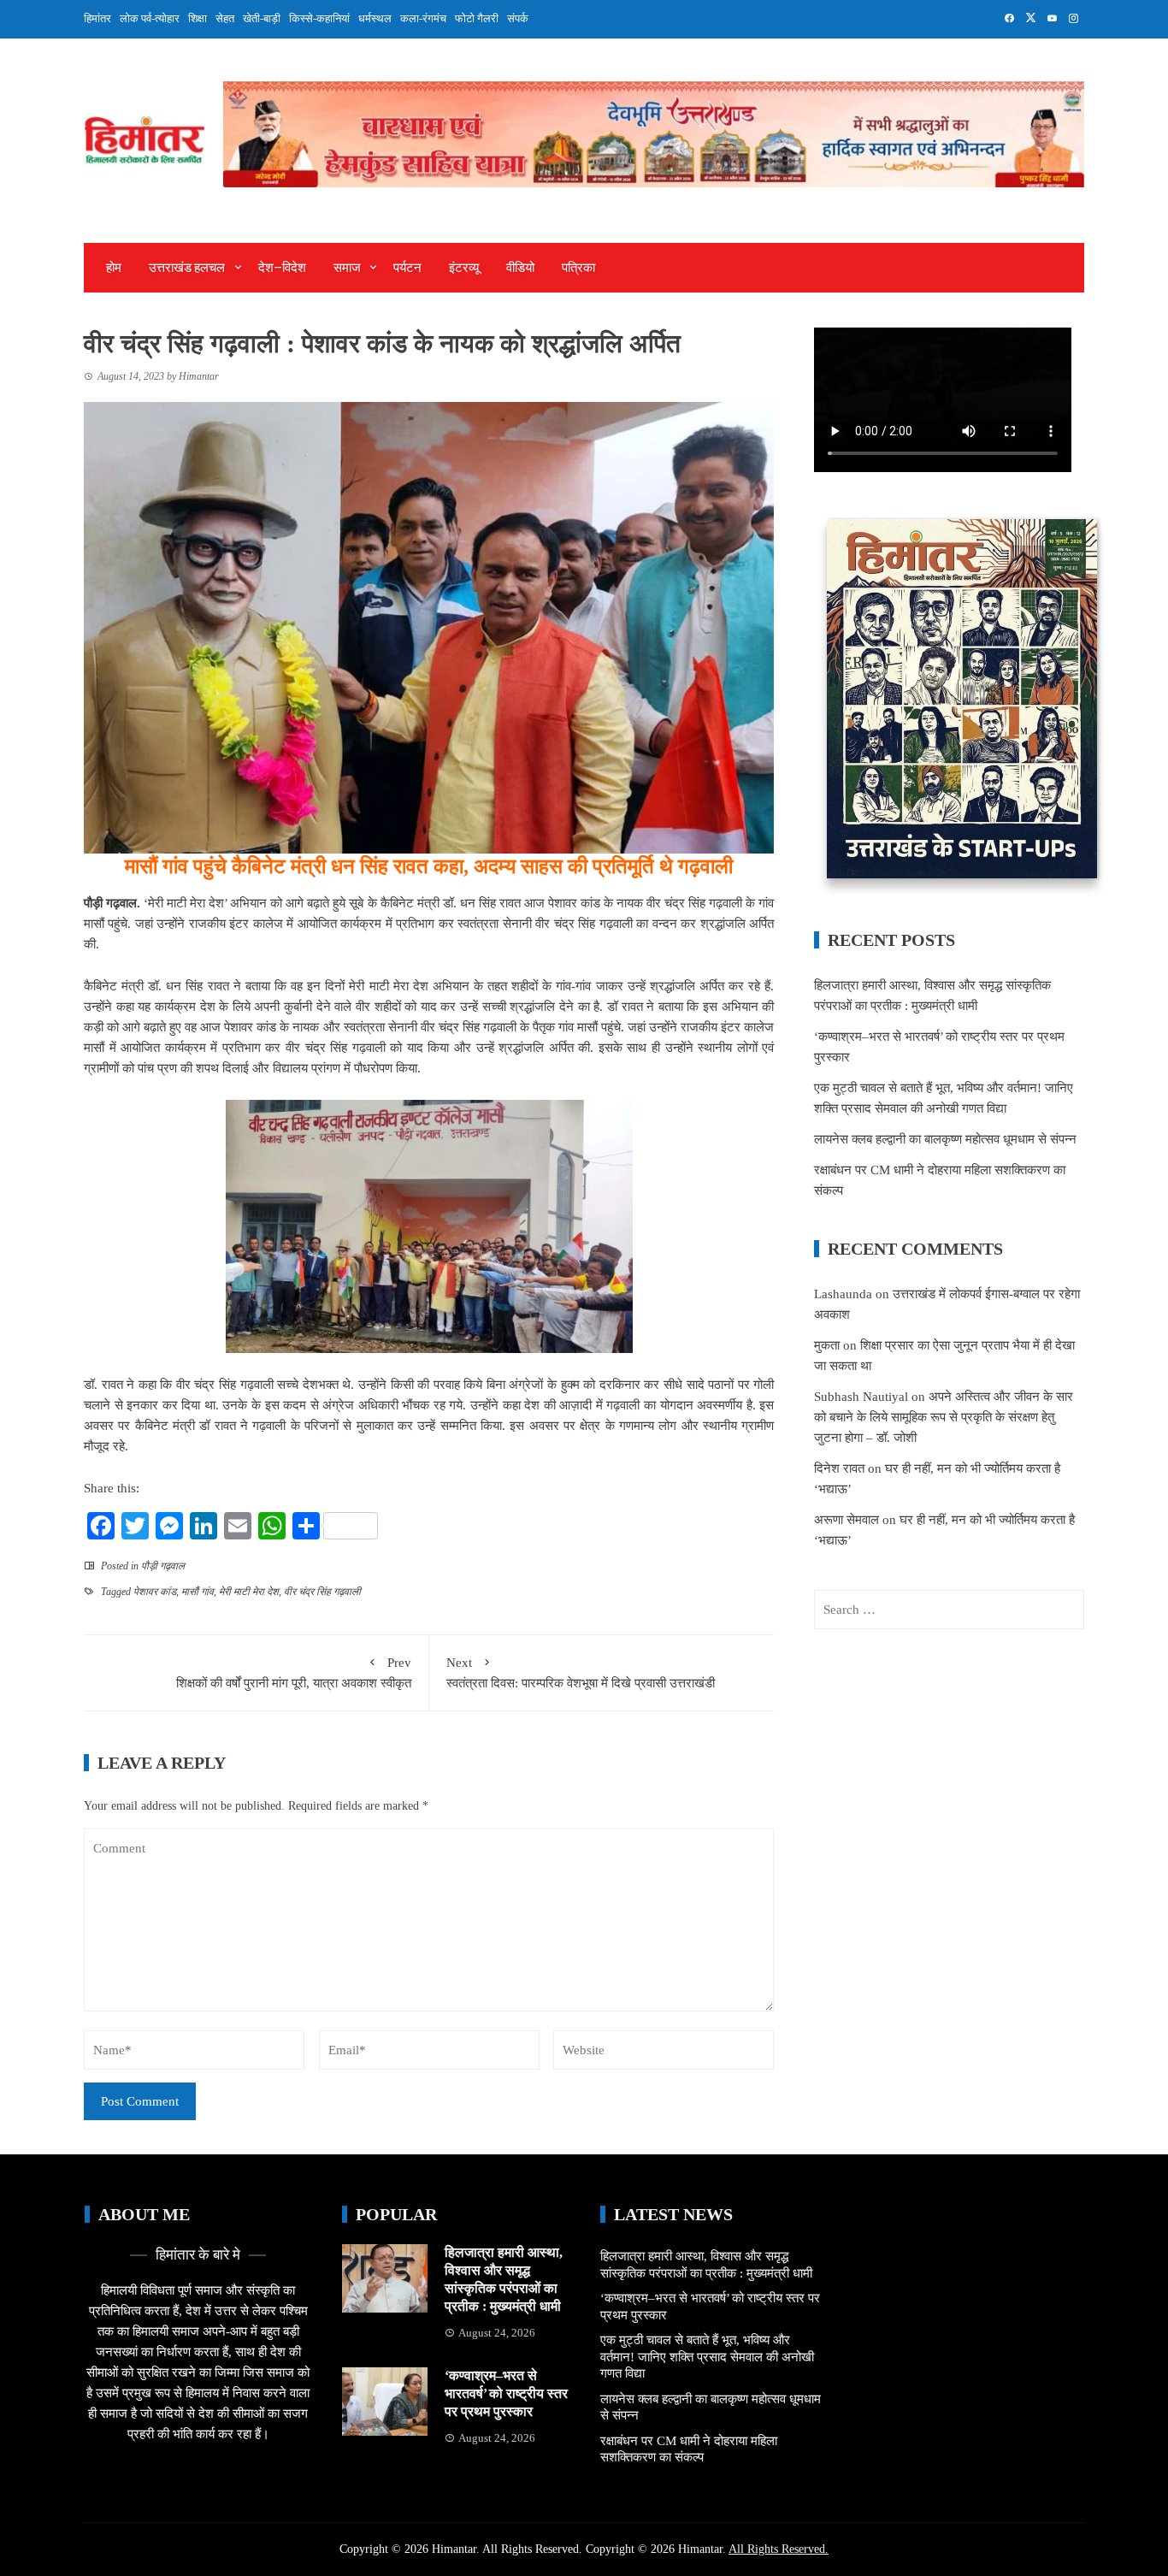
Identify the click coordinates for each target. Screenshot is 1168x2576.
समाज (347, 268)
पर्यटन (407, 268)
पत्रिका (578, 268)
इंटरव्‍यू (464, 268)
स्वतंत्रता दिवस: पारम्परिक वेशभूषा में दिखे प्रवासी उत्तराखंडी (581, 1673)
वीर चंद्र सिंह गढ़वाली (322, 1592)
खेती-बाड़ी (262, 18)
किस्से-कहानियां (319, 18)
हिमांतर (97, 18)
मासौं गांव (198, 1592)
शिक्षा (198, 18)
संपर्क (518, 18)
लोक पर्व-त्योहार (150, 18)
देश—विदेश (282, 268)
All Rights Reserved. (779, 2549)
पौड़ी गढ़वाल (163, 1566)
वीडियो (520, 268)
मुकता (827, 1345)
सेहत (225, 18)
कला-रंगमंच (423, 18)
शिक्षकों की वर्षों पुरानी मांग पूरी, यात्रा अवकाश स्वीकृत (294, 1673)
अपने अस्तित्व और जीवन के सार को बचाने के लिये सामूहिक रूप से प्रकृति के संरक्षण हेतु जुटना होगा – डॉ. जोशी (944, 1417)
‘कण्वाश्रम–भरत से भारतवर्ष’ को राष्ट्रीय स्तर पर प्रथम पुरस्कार (506, 2393)
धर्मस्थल (375, 18)
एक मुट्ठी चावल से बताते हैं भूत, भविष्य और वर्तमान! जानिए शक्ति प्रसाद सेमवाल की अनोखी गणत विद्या (707, 2357)
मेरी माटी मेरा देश (249, 1592)
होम (114, 268)
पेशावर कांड (155, 1592)
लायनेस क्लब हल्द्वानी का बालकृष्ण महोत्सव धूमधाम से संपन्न (945, 1139)
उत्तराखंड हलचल (187, 268)
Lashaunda (843, 1294)
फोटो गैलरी (477, 18)
